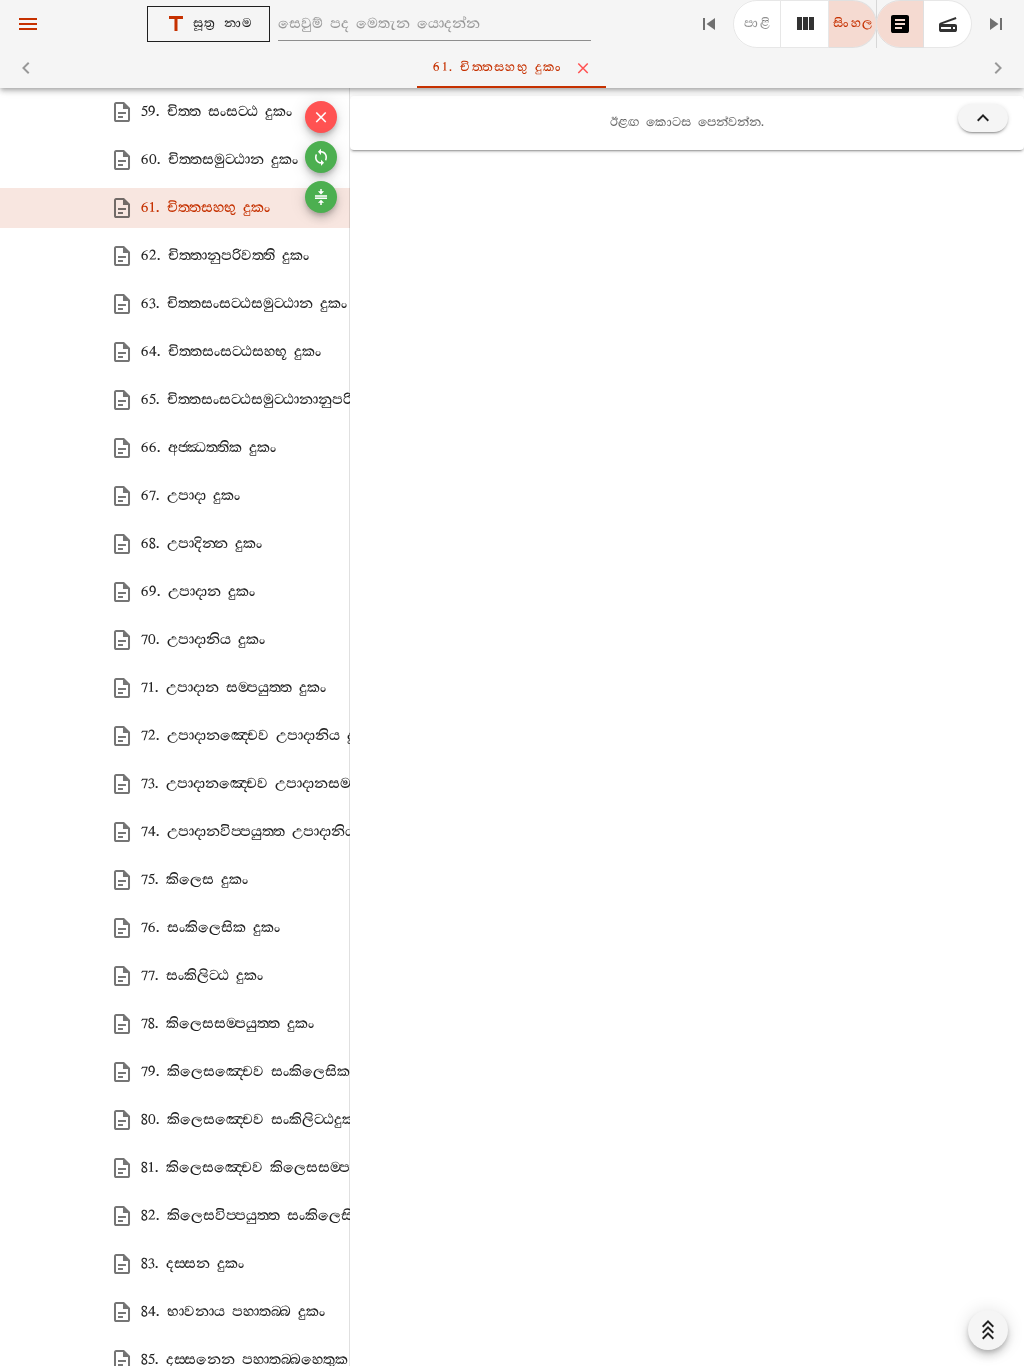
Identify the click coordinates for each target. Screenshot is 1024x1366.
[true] (948, 24)
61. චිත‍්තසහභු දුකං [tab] (497, 67)
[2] (805, 24)
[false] (900, 24)
